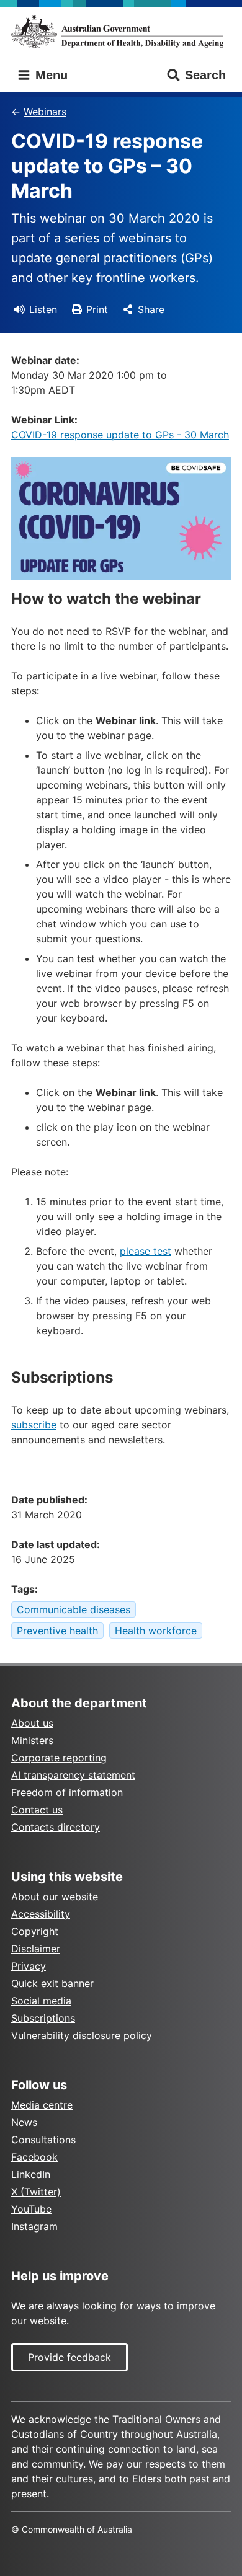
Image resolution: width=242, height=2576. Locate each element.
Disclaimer (36, 1949)
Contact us (37, 1810)
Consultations (43, 2140)
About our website (55, 1897)
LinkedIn (31, 2174)
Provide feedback (69, 2357)
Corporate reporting (59, 1758)
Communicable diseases (74, 1609)
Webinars (45, 112)
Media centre (42, 2105)
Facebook (34, 2157)
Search (205, 75)
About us (32, 1723)
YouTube (31, 2209)
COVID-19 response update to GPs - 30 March (120, 435)
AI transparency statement (73, 1775)
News (24, 2122)
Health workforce (156, 1631)
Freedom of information (67, 1792)
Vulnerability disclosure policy (82, 2035)
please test (146, 1251)
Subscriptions (43, 2018)
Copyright (35, 1931)
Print (97, 309)
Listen (43, 309)
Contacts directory (56, 1827)
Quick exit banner (52, 1983)
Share (151, 309)
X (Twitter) (36, 2192)
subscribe (34, 1425)
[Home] (121, 32)
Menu (50, 75)
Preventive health (57, 1631)
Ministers (32, 1740)
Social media (41, 2001)
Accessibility (41, 1914)
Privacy (29, 1966)
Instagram (34, 2226)
